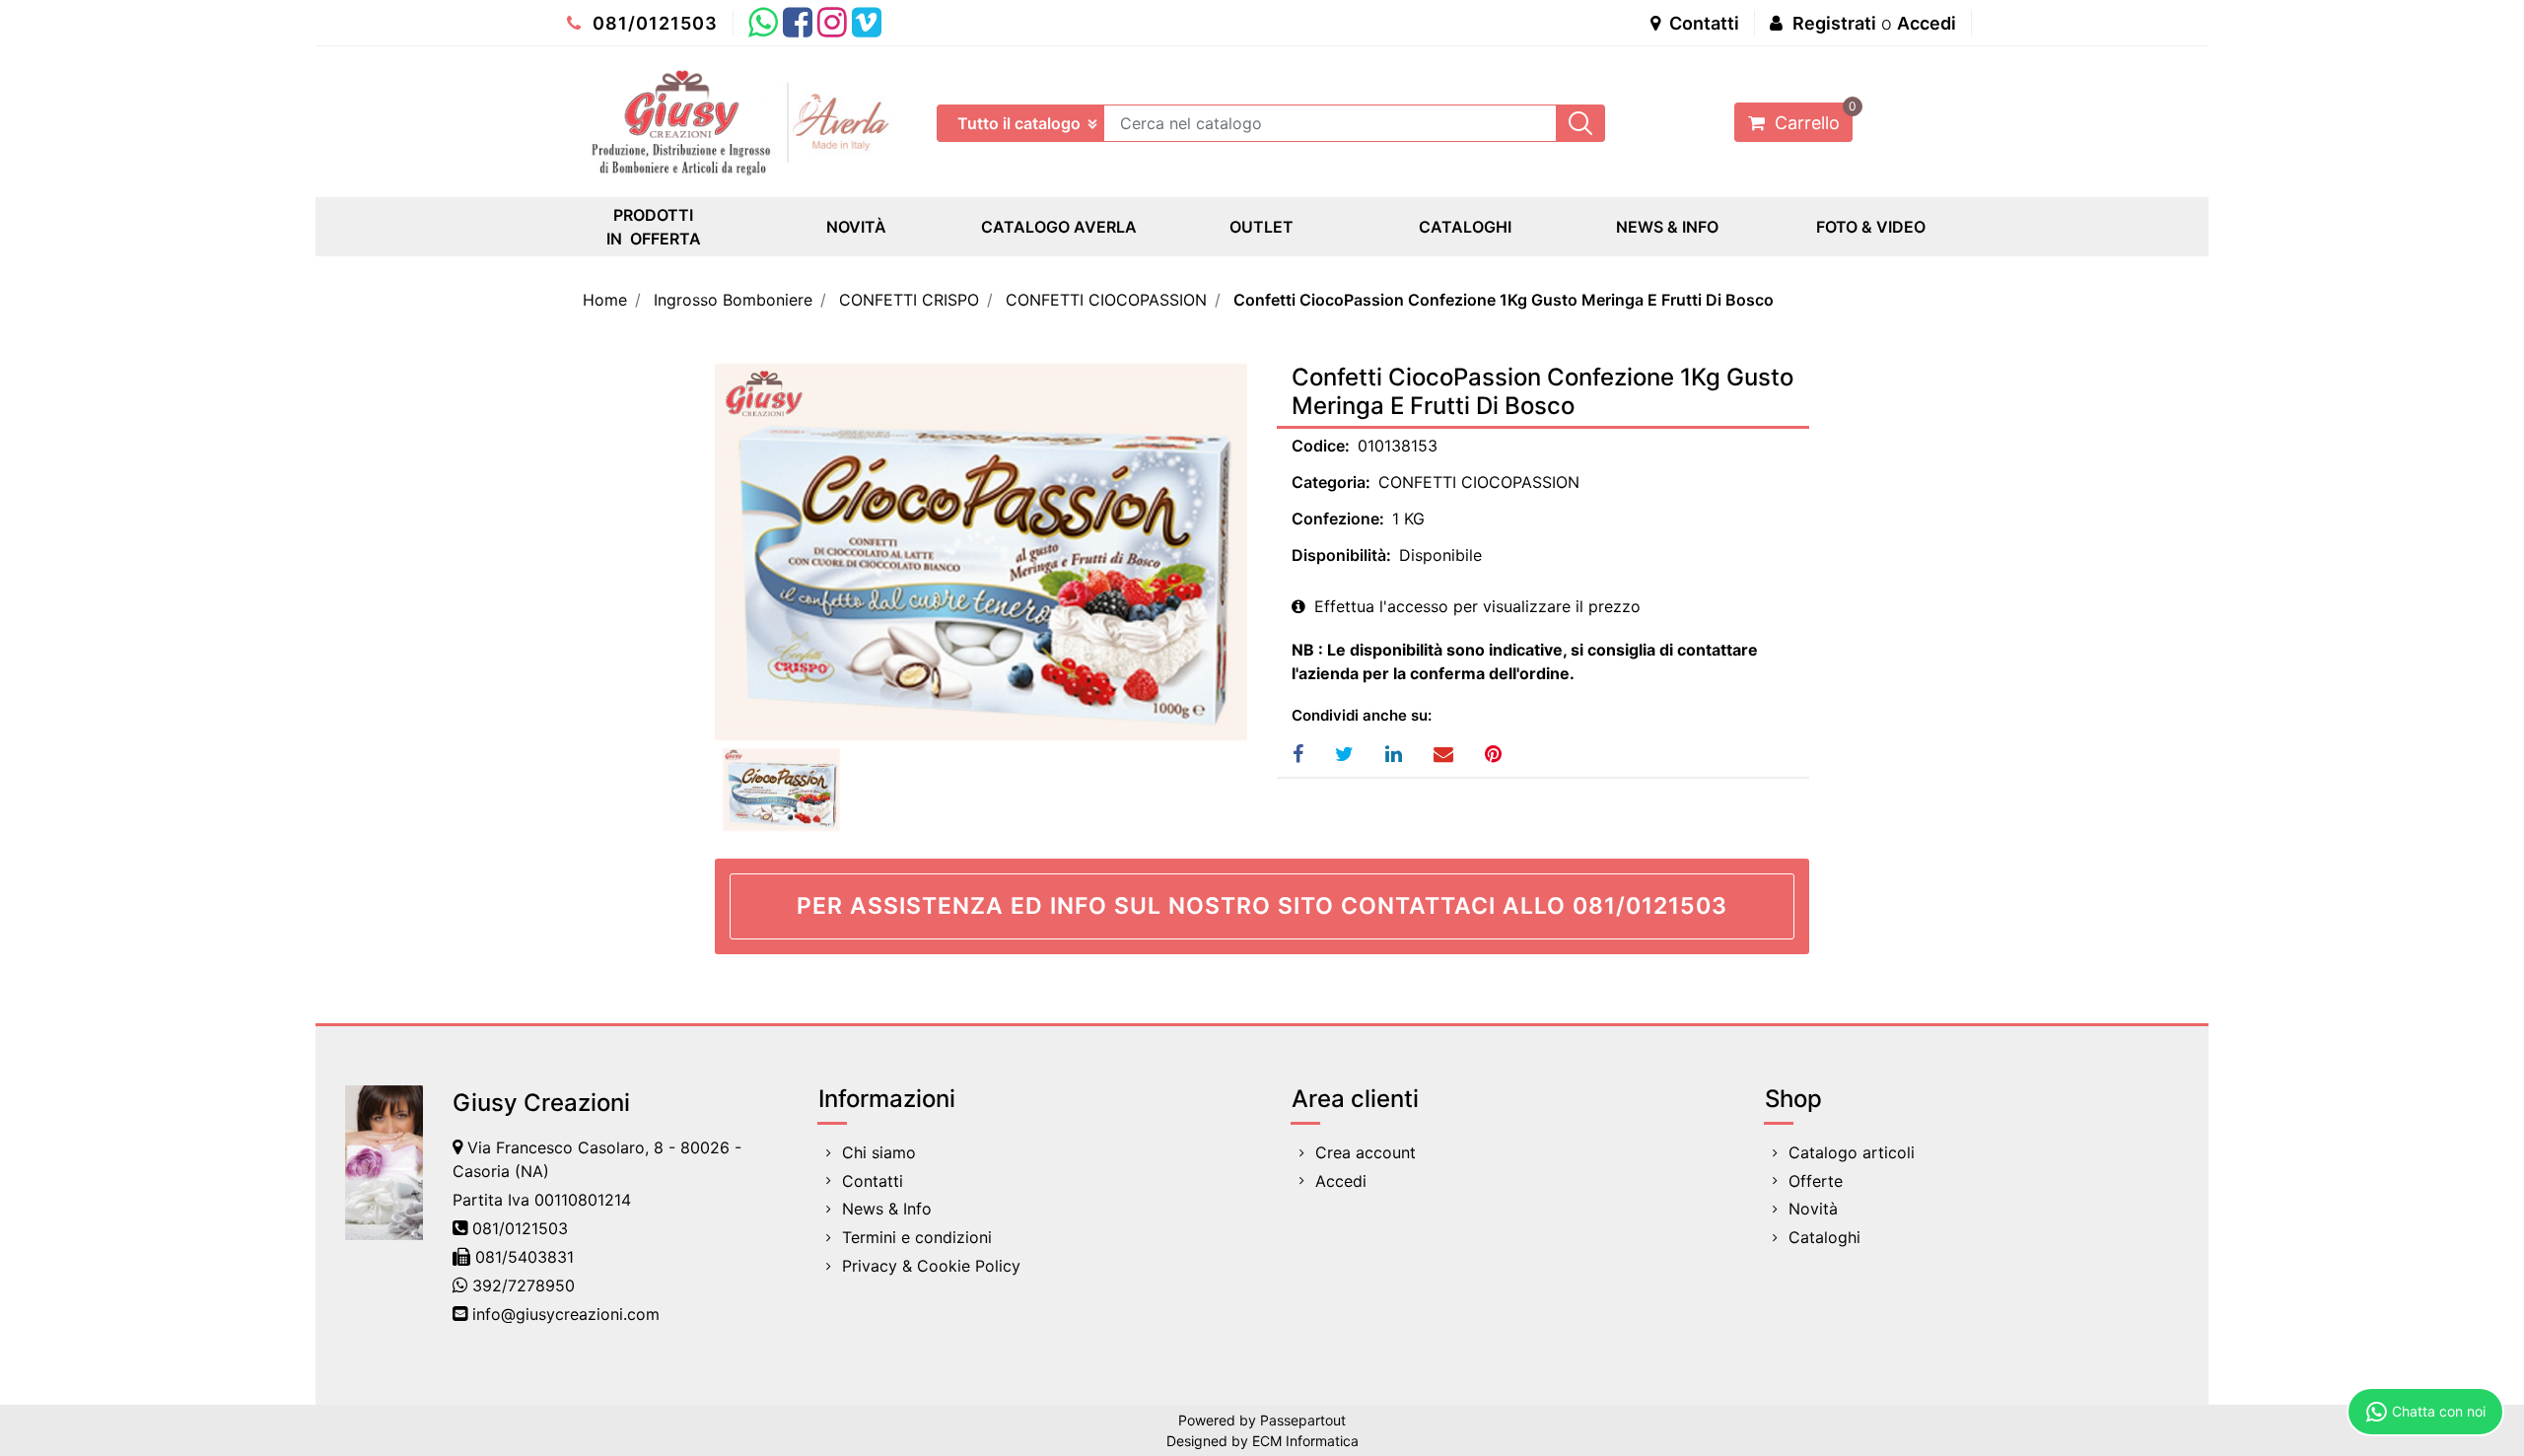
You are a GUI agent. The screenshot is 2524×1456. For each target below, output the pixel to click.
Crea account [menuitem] (1366, 1152)
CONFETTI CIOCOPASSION (1106, 300)
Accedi (1927, 23)
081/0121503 (653, 23)
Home (605, 300)
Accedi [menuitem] (1341, 1181)
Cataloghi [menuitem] (1824, 1237)
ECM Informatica (1305, 1441)
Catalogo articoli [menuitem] (1852, 1152)
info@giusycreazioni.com (566, 1314)
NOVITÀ (856, 227)
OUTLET (1262, 227)
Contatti (1702, 23)
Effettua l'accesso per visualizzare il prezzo (1475, 606)
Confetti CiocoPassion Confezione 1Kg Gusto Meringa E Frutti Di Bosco (1504, 300)
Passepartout (1303, 1420)
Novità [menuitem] (1813, 1209)
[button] (1580, 123)
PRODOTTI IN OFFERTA (654, 227)
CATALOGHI (1465, 227)
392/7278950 (524, 1285)
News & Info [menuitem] (887, 1209)
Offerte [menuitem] (1816, 1181)
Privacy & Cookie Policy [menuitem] (931, 1266)
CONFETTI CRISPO (909, 300)
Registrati (1834, 23)
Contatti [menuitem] (873, 1181)
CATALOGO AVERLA (1059, 227)
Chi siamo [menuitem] (879, 1152)
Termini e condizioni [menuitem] (917, 1237)
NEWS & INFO (1667, 227)
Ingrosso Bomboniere (733, 300)
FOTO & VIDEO (1871, 227)
